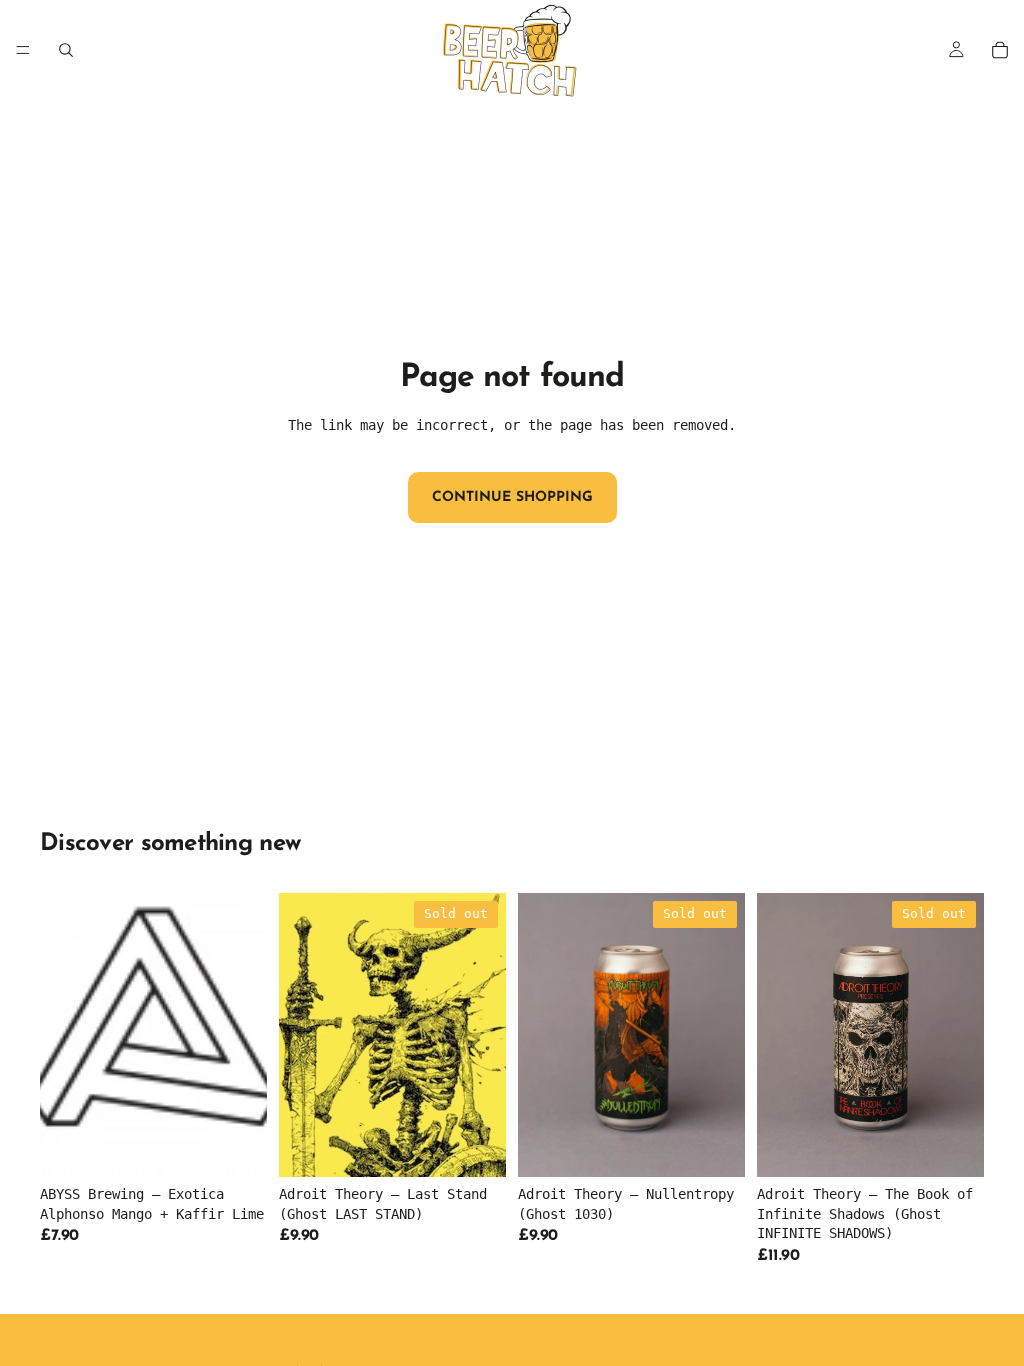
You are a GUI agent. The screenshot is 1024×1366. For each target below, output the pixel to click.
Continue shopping (512, 497)
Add (253, 1146)
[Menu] (23, 50)
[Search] (66, 50)
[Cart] (1000, 50)
